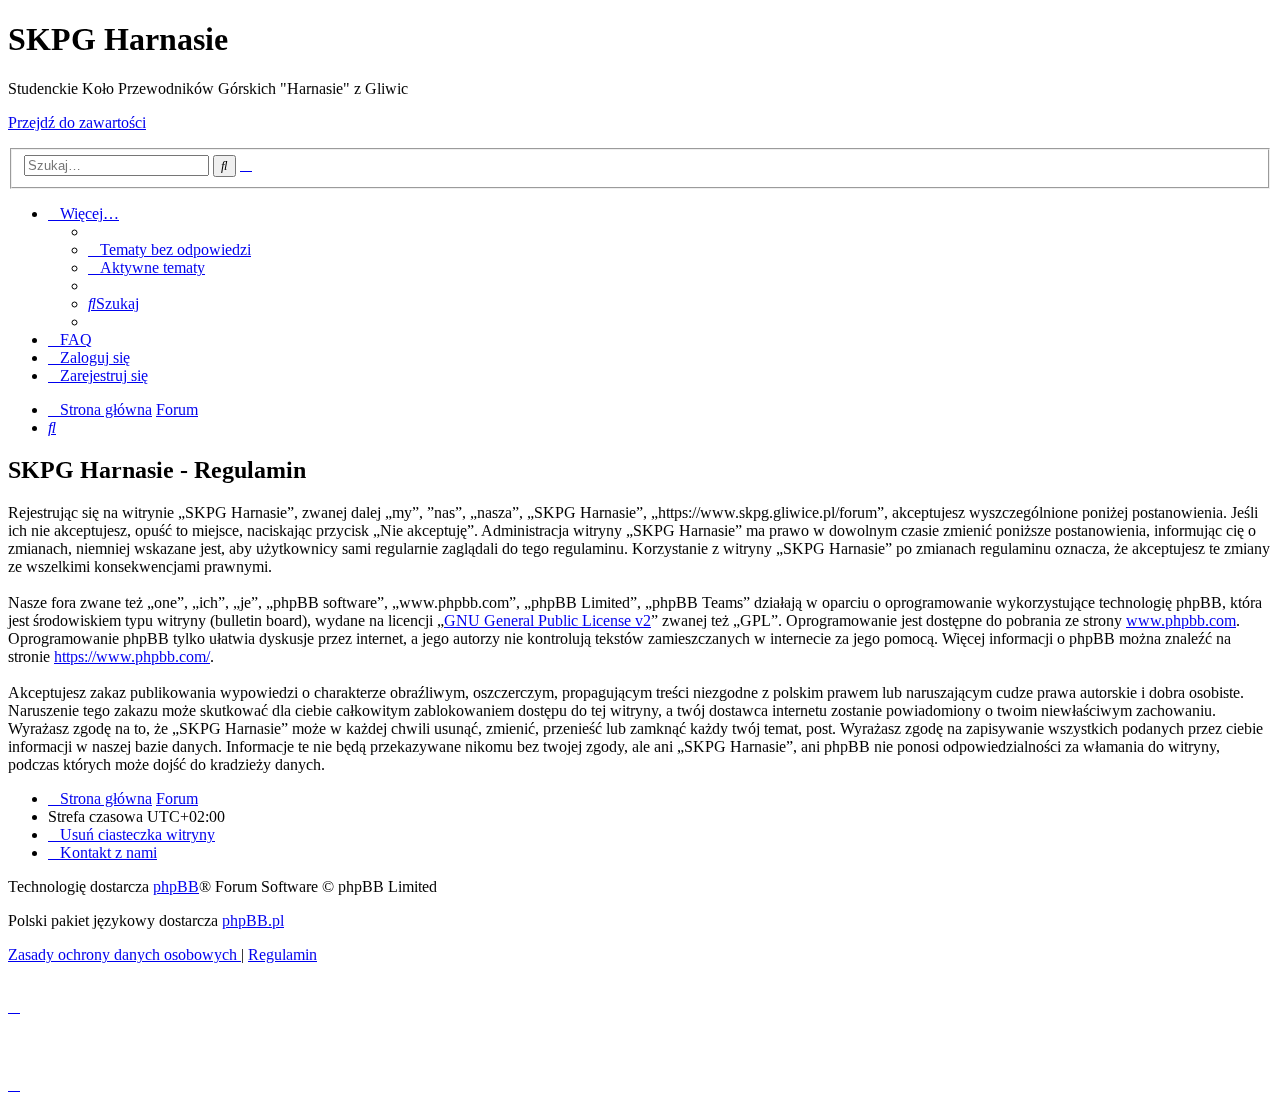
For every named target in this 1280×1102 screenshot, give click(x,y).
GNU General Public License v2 (547, 620)
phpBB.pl (253, 920)
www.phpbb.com (1181, 620)
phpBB (176, 886)
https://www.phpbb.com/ (132, 656)
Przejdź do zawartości (77, 122)
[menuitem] (169, 249)
